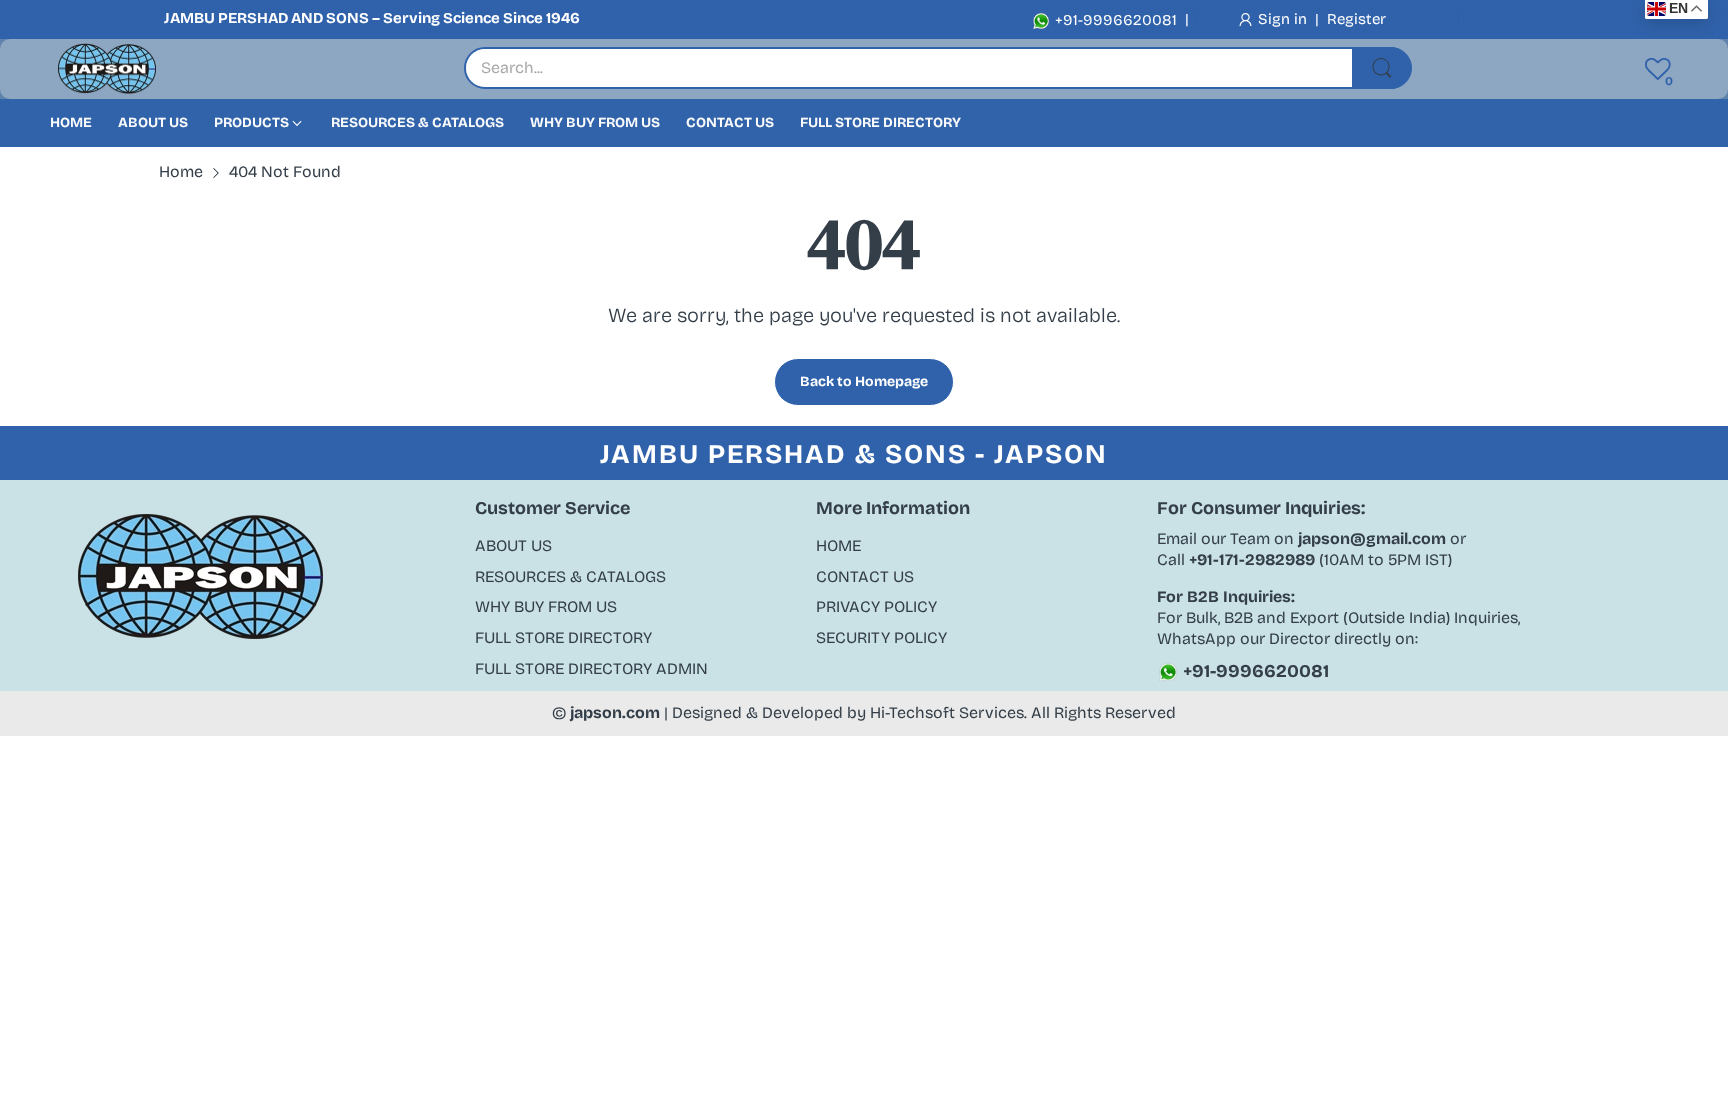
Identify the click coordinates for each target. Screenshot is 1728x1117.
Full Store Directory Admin (591, 668)
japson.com (615, 712)
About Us (513, 545)
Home (838, 545)
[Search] (1382, 68)
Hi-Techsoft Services (947, 712)
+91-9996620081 (1114, 20)
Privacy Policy (876, 606)
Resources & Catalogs (570, 576)
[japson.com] (107, 69)
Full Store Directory (563, 637)
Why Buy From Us (546, 606)
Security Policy (881, 637)
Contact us (865, 576)
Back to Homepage (864, 381)
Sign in (1284, 19)
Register (1356, 19)
